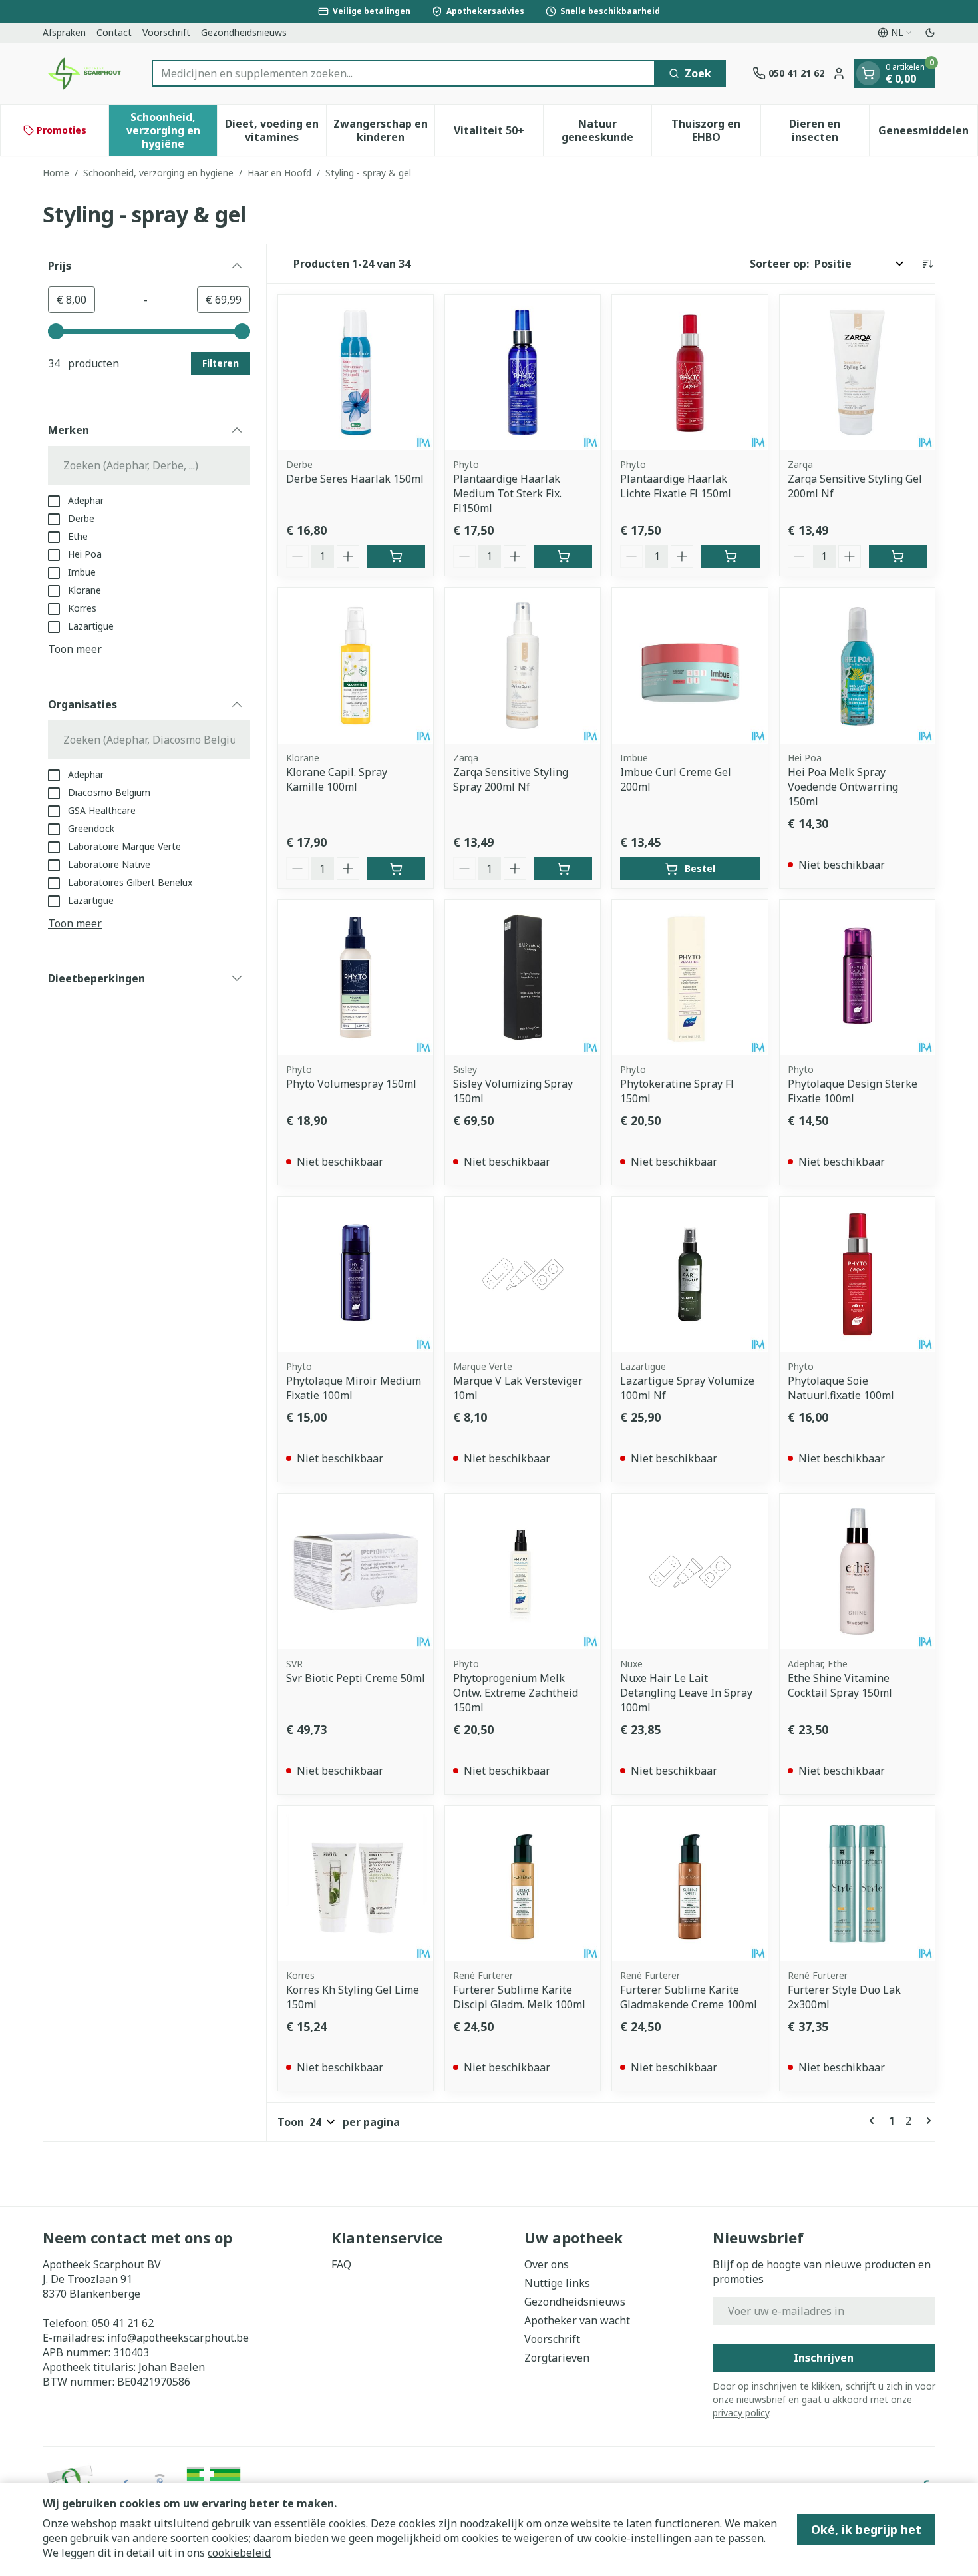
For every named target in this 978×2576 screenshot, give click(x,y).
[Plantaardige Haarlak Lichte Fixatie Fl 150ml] (690, 372)
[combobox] (404, 73)
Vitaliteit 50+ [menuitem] (498, 134)
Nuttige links (557, 2283)
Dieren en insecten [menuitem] (829, 130)
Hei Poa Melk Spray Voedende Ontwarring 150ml (843, 787)
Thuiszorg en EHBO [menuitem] (716, 130)
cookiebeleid (239, 2553)
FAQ (341, 2264)
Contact (114, 32)
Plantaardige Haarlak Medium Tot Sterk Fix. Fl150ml (507, 493)
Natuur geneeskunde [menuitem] (606, 130)
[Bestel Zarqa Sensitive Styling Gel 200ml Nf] (898, 556)
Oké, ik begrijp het (866, 2529)
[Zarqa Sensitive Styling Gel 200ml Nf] (857, 372)
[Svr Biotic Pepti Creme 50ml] (356, 1571)
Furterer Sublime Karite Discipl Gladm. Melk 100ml (519, 1997)
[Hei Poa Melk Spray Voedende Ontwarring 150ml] (857, 665)
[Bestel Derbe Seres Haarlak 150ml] (396, 556)
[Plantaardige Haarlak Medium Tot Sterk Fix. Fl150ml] (523, 372)
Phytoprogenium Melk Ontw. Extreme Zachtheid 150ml (516, 1693)
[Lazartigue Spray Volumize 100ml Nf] (690, 1274)
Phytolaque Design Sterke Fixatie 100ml (853, 1091)
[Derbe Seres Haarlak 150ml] (356, 372)
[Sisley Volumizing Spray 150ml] (523, 977)
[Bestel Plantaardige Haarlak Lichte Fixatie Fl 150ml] (730, 556)
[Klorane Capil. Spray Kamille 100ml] (356, 665)
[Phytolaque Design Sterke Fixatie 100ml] (857, 977)
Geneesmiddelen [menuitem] (928, 134)
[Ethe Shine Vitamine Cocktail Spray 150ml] (857, 1571)
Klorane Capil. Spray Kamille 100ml (337, 779)
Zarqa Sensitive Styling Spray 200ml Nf (511, 779)
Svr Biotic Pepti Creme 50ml (356, 1678)
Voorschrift (166, 32)
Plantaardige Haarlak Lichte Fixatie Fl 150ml (676, 486)
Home (56, 173)
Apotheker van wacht (577, 2320)
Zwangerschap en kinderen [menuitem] (384, 130)
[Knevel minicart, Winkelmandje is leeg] (868, 73)
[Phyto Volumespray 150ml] (356, 977)
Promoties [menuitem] (62, 130)
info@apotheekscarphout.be (178, 2338)
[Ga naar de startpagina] (84, 73)
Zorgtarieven (557, 2358)
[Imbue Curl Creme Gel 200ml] (690, 665)
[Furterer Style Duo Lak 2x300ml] (857, 1883)
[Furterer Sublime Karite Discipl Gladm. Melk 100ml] (523, 1883)
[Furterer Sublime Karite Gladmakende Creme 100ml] (690, 1883)
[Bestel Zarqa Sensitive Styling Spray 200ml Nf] (563, 869)
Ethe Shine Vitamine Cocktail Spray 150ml (840, 1685)
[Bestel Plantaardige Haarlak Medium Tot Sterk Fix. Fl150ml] (563, 556)
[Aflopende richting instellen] (927, 264)
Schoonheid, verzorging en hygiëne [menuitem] (172, 130)
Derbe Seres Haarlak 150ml (355, 479)
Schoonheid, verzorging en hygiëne (158, 173)
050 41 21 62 (123, 2323)
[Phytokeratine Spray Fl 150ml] (690, 977)
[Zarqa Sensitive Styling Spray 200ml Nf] (523, 665)
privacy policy (741, 2413)
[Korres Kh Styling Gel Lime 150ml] (356, 1883)
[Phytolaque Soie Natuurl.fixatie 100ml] (857, 1274)
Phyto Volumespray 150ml (351, 1084)
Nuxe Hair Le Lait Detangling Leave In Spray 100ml (686, 1693)
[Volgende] (926, 2121)
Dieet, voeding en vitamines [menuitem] (275, 130)
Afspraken (64, 32)
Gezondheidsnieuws (244, 32)
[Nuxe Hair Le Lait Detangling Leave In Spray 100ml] (690, 1571)
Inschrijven (824, 2358)
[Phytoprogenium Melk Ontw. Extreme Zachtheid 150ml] (523, 1571)
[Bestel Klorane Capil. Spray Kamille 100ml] (396, 869)
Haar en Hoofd (279, 173)
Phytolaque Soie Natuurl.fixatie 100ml (841, 1388)
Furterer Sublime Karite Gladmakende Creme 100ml (689, 1997)
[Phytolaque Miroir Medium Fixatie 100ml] (356, 1274)
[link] (874, 2121)
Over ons (547, 2264)
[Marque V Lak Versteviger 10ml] (523, 1274)
